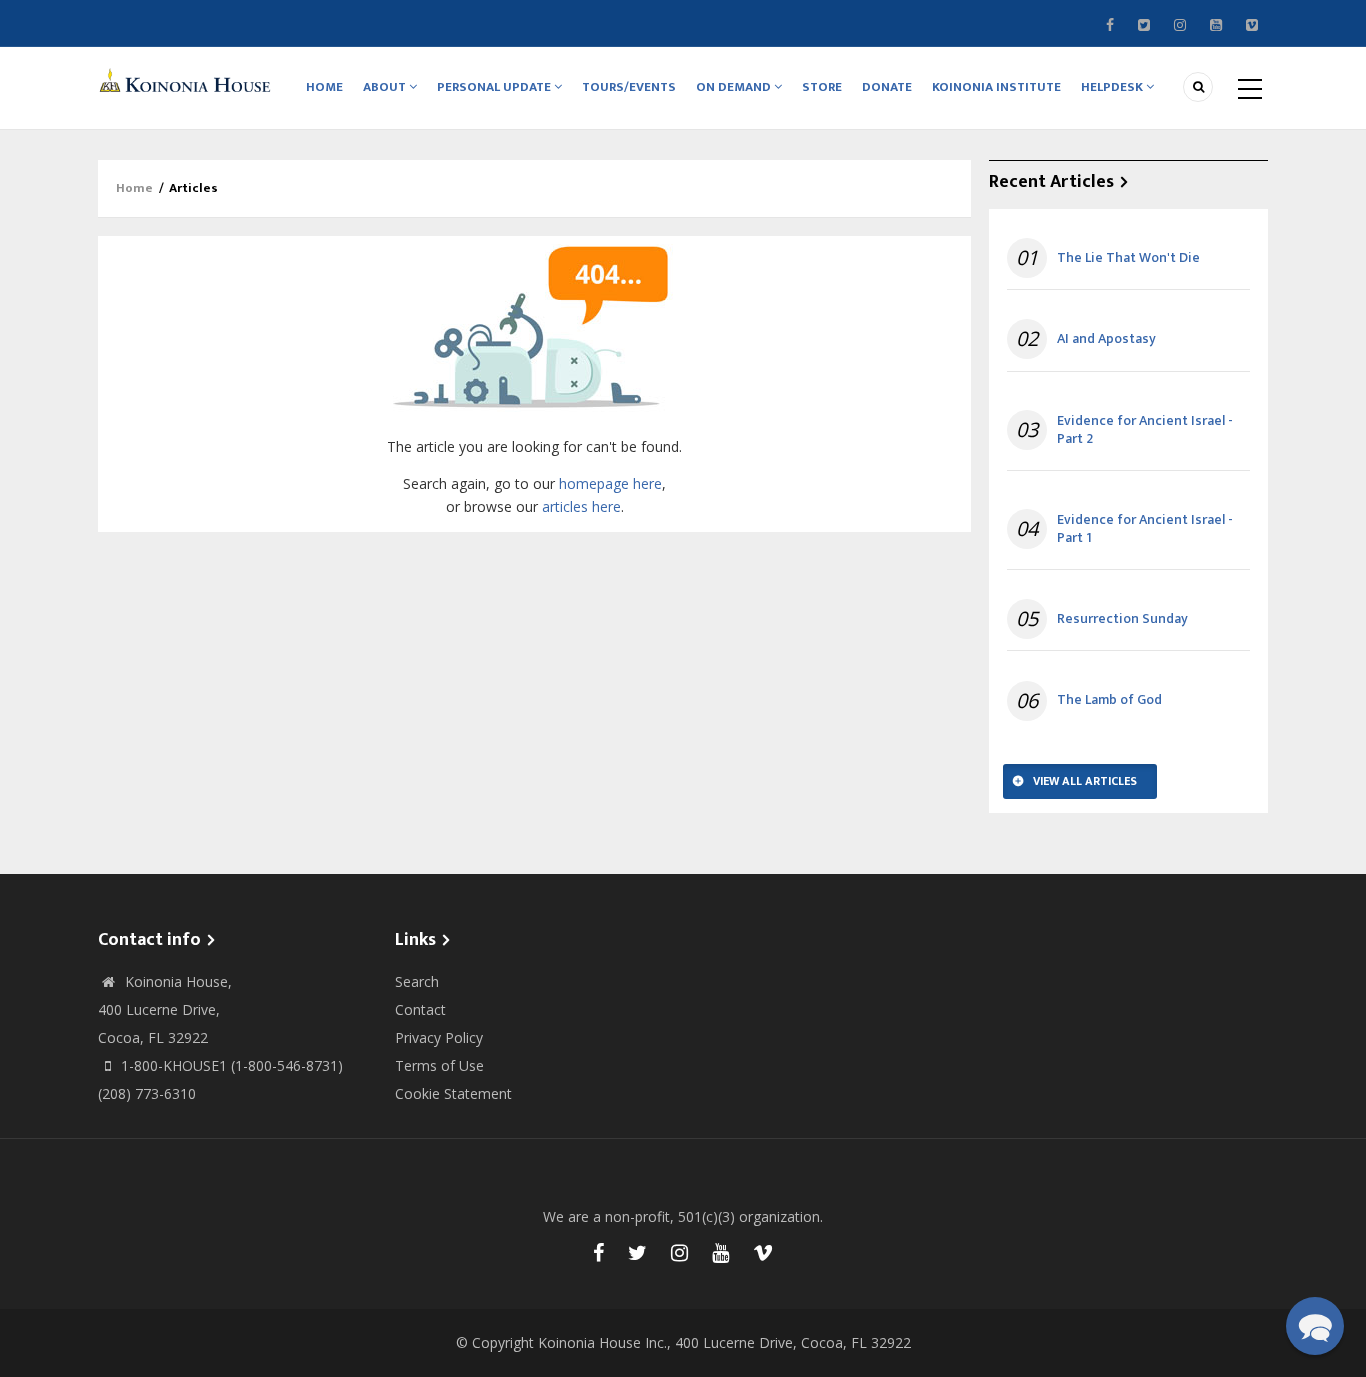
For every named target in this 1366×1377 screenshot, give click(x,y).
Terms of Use (439, 1065)
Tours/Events (629, 87)
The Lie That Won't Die (1128, 258)
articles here (581, 506)
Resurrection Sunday (1122, 619)
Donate (887, 87)
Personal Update (495, 87)
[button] (1315, 1326)
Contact (420, 1009)
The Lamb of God (1109, 700)
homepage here (610, 483)
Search (417, 981)
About (386, 87)
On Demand (735, 87)
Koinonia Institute (996, 87)
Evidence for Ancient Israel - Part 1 (1145, 529)
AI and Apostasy (1106, 339)
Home (324, 87)
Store (822, 87)
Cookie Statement (453, 1093)
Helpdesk (1113, 87)
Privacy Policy (439, 1037)
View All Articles (1085, 781)
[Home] (188, 79)
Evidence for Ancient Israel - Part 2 (1145, 430)
